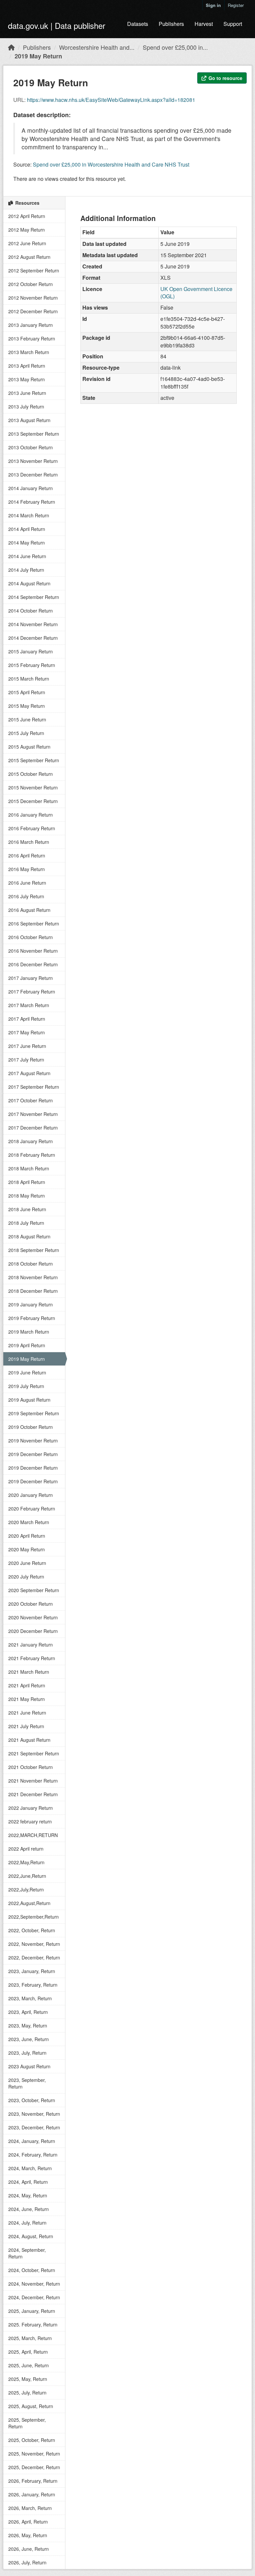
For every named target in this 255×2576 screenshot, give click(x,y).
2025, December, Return (34, 2467)
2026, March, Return (30, 2508)
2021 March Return (29, 1672)
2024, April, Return (28, 2182)
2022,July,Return (26, 1889)
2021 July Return (26, 1726)
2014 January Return (31, 488)
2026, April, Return (28, 2522)
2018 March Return (29, 1168)
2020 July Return (26, 1577)
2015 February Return (32, 665)
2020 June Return (27, 1563)
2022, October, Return (32, 1930)
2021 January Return (31, 1645)
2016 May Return (27, 869)
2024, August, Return (31, 2236)
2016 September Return (34, 923)
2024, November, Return (34, 2284)
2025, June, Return (29, 2365)
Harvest (204, 24)
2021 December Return (33, 1794)
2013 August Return (29, 420)
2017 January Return (31, 978)
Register (236, 5)
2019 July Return (26, 1386)
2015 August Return (29, 747)
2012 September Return (34, 270)
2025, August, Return (31, 2406)
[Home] (11, 47)
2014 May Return (27, 543)
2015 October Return (31, 774)
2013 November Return (33, 461)
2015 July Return (26, 733)
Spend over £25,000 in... (175, 47)
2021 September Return (34, 1753)
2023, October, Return (32, 2100)
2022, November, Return (34, 1944)
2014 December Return (33, 638)
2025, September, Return (27, 2423)
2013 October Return (31, 447)
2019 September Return (34, 1413)
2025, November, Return (34, 2454)
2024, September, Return (27, 2253)
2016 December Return (33, 964)
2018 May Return (27, 1196)
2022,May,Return (26, 1862)
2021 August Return (29, 1740)
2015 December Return (33, 801)
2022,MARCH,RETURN (33, 1835)
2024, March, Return (30, 2168)
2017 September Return (34, 1087)
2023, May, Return (28, 2025)
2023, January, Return (32, 1971)
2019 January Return (31, 1304)
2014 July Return (26, 570)
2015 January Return (31, 651)
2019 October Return (31, 1427)
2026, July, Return (27, 2562)
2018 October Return (31, 1264)
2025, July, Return (27, 2392)
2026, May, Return (28, 2535)
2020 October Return (31, 1604)
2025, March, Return (30, 2338)
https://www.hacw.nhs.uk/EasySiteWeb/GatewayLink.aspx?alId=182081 (111, 100)
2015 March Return (29, 679)
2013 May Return (27, 379)
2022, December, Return (34, 1957)
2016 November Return (33, 951)
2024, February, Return (33, 2155)
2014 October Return (31, 611)
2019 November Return (33, 1440)
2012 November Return (33, 298)
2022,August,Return (29, 1903)
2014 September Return (34, 597)
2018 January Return (31, 1141)
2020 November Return (33, 1617)
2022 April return (26, 1849)
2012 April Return (27, 216)
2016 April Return (27, 855)
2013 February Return (32, 338)
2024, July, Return (27, 2223)
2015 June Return (27, 719)
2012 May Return (27, 230)
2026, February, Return (33, 2481)
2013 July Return (26, 406)
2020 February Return (32, 1509)
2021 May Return (27, 1699)
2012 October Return (31, 284)
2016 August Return (29, 910)
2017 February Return (32, 992)
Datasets (138, 24)
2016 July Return (26, 896)
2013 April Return (27, 366)
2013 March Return (29, 352)
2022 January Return (31, 1808)
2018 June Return (27, 1209)
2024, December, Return (34, 2297)
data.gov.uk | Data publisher (57, 25)
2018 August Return (29, 1236)
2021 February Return (32, 1658)
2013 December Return (33, 475)
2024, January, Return (32, 2141)
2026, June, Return (29, 2549)
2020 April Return (27, 1536)
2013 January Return (31, 325)
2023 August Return (29, 2066)
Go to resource (225, 78)
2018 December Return (33, 1291)
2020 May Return (27, 1549)
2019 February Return (32, 1318)
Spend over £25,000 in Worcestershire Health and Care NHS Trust (111, 164)
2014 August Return (29, 583)
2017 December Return (33, 1128)
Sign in (213, 5)
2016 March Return (29, 842)
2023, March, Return (30, 1998)
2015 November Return (33, 787)
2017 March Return (29, 1005)
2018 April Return (27, 1182)
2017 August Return (29, 1073)
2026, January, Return (32, 2494)
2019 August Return (29, 1400)
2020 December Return (33, 1631)
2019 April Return (27, 1345)
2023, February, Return (33, 1985)
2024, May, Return (28, 2195)
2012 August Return (29, 257)
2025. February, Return (33, 2324)
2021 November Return (33, 1781)
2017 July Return (26, 1060)
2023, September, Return (27, 2083)
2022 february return (30, 1821)
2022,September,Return (34, 1917)
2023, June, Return (29, 2039)
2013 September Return (34, 434)
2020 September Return (34, 1590)
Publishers (171, 24)
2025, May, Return (28, 2379)
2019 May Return (38, 56)
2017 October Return (31, 1100)
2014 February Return (32, 502)
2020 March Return (29, 1522)
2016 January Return (31, 815)
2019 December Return (33, 1454)
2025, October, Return (32, 2440)
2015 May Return (27, 706)
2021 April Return (27, 1685)
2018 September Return (34, 1250)
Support (233, 24)
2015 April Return (27, 692)
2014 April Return (27, 529)
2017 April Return (27, 1019)
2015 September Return (34, 760)
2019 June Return (27, 1372)
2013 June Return (27, 393)
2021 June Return (27, 1713)
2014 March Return (29, 515)
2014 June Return (27, 556)
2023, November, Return (34, 2114)
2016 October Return (31, 937)
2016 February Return (32, 828)
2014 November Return (33, 624)
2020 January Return (31, 1495)
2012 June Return (27, 243)
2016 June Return (27, 883)
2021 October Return (31, 1767)
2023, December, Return (34, 2127)
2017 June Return (27, 1046)
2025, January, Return (32, 2311)
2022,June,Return (27, 1876)
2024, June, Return (29, 2209)
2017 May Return (27, 1032)
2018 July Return (26, 1223)
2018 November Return (33, 1277)
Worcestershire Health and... (97, 47)
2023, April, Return (28, 2012)
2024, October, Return (32, 2270)
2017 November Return (33, 1114)
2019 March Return (29, 1332)
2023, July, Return (27, 2053)
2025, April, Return (28, 2352)
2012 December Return (33, 311)
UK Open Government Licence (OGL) (196, 293)
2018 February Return (32, 1155)
